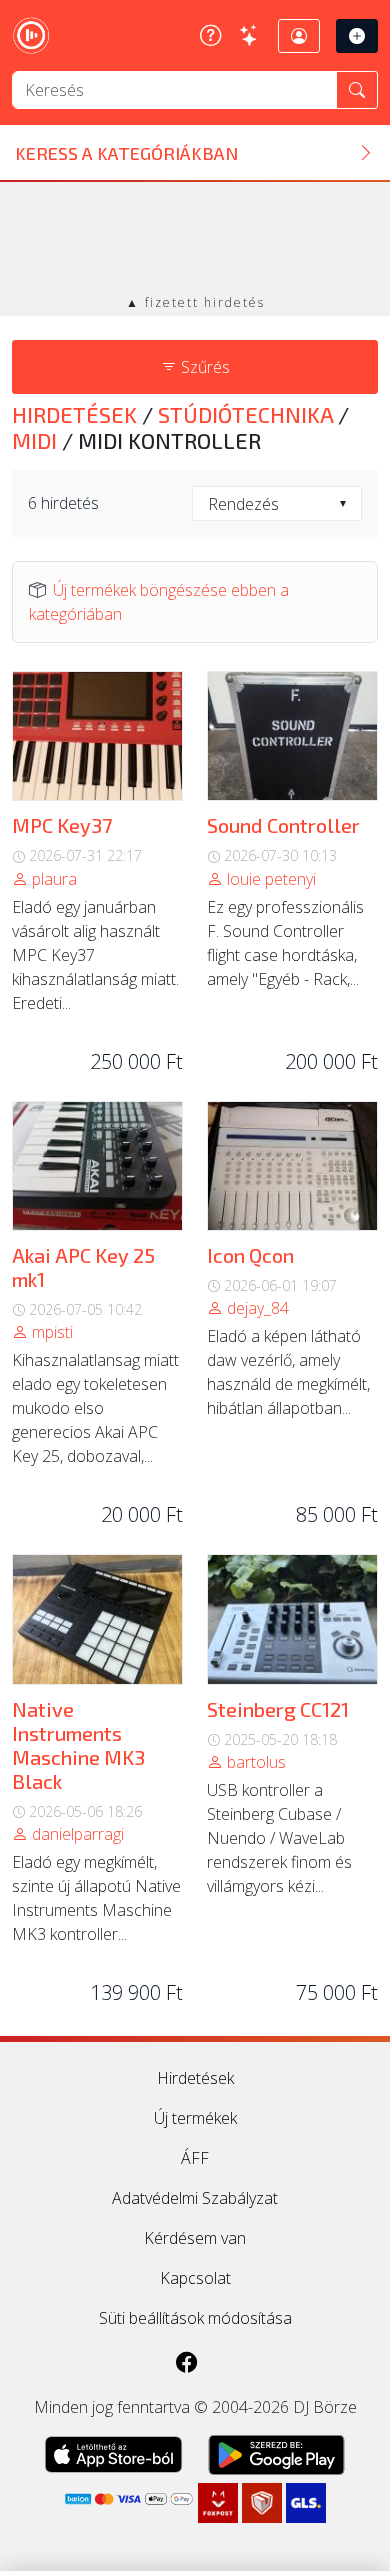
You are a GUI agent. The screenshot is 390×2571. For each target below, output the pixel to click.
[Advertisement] (195, 240)
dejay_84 (256, 1308)
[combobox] (277, 503)
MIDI (37, 440)
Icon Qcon (250, 1255)
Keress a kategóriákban (126, 153)
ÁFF (195, 2158)
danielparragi (76, 1834)
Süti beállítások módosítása (195, 2318)
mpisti (50, 1332)
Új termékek (195, 2118)
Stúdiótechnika (248, 414)
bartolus (254, 1762)
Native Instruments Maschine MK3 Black (78, 1745)
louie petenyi (269, 879)
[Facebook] (187, 2361)
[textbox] (277, 504)
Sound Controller (283, 825)
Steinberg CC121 (278, 1709)
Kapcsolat (195, 2278)
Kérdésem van (195, 2238)
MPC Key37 (62, 825)
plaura (52, 879)
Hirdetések (77, 414)
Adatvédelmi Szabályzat (195, 2198)
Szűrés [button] (203, 367)
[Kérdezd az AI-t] (250, 36)
